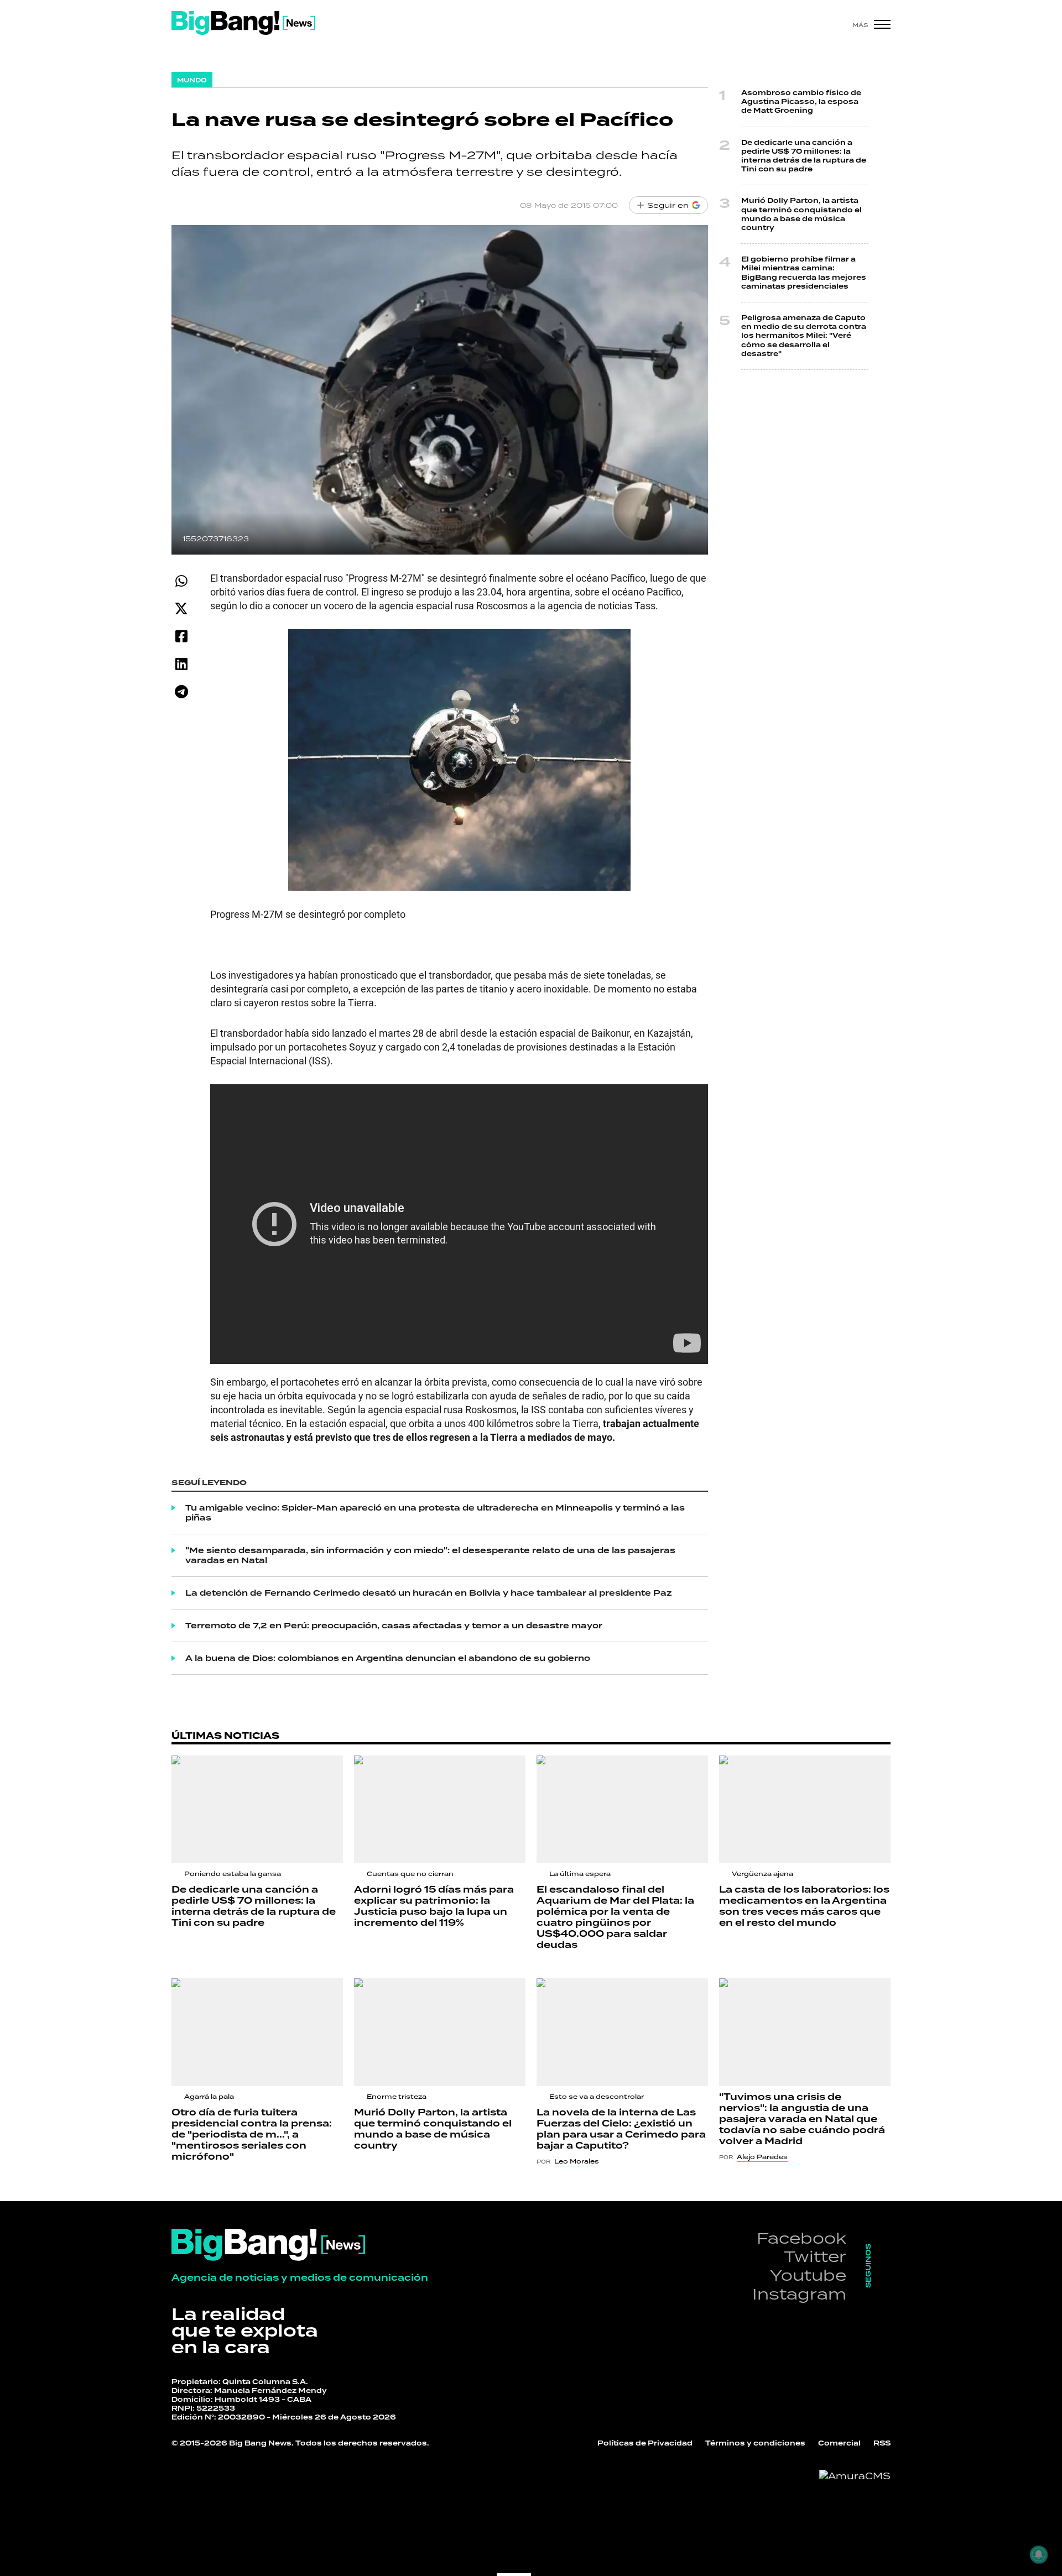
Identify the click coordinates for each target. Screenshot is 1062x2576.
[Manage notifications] (1039, 2554)
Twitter (815, 2256)
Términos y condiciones (755, 2443)
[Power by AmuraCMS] (855, 2476)
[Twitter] (181, 608)
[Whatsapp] (181, 581)
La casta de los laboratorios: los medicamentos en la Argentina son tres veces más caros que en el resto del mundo (804, 1906)
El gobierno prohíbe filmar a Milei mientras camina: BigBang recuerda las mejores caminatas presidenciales (804, 273)
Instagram (799, 2294)
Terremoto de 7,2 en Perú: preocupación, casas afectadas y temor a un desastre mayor (394, 1626)
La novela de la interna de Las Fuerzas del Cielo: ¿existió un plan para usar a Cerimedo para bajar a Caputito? (621, 2129)
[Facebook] (181, 636)
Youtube (808, 2275)
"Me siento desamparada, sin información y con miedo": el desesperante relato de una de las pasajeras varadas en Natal (430, 1555)
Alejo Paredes (762, 2157)
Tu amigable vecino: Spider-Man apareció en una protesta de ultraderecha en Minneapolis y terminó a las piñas (435, 1513)
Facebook (801, 2238)
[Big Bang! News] (243, 23)
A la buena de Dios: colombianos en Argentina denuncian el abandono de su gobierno (388, 1658)
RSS (882, 2443)
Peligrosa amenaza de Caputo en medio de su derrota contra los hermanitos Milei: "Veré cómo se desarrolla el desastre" (804, 336)
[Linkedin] (181, 664)
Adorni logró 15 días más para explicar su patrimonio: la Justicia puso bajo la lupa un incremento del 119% (434, 1906)
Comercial (839, 2443)
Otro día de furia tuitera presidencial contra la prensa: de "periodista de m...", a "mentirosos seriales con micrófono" (252, 2135)
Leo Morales (577, 2161)
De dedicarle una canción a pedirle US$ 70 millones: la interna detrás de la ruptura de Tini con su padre (804, 156)
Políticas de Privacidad (645, 2443)
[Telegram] (181, 691)
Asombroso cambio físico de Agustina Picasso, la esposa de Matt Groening (801, 102)
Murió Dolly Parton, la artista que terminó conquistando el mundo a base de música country (801, 214)
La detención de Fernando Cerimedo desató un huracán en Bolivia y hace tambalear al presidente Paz (429, 1593)
